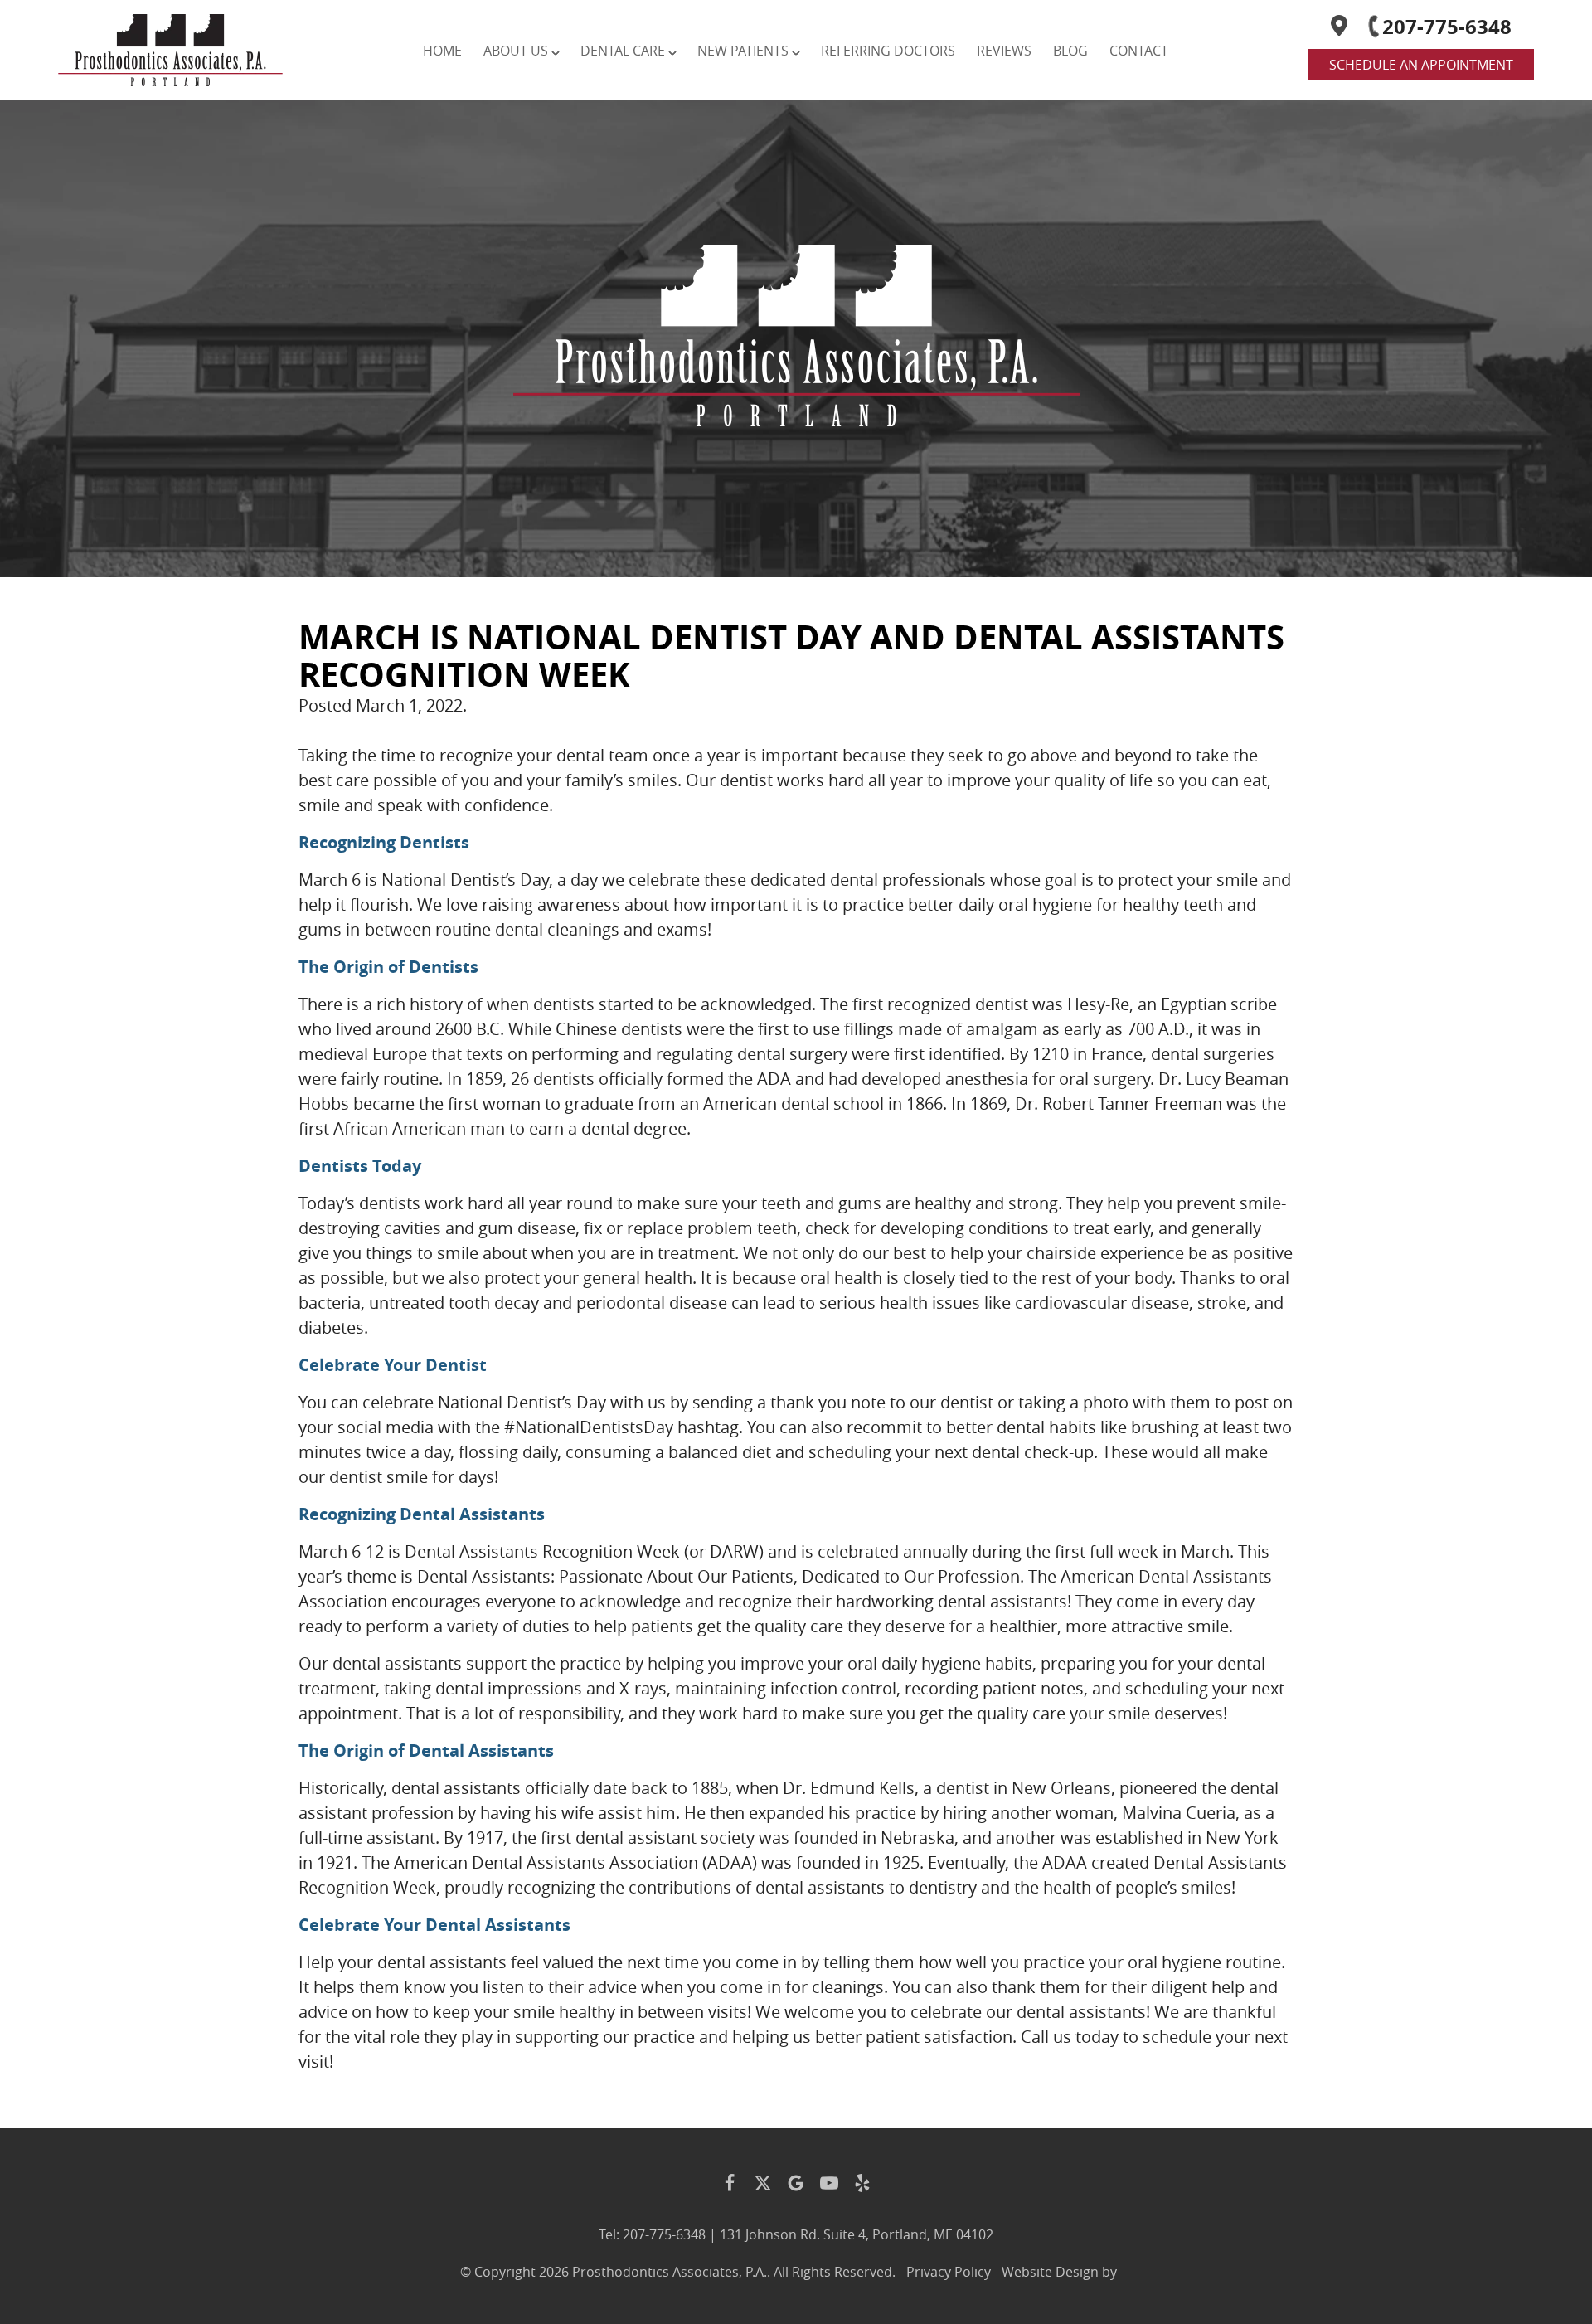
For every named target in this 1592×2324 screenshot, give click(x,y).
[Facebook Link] (730, 2183)
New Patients (743, 51)
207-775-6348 (1447, 27)
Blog (1070, 51)
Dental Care (623, 51)
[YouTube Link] (829, 2183)
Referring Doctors (888, 51)
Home (442, 51)
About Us (516, 51)
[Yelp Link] (862, 2183)
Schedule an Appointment (1421, 65)
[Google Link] (796, 2183)
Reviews (1004, 51)
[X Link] (763, 2183)
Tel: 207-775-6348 (652, 2234)
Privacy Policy (949, 2272)
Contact (1139, 51)
